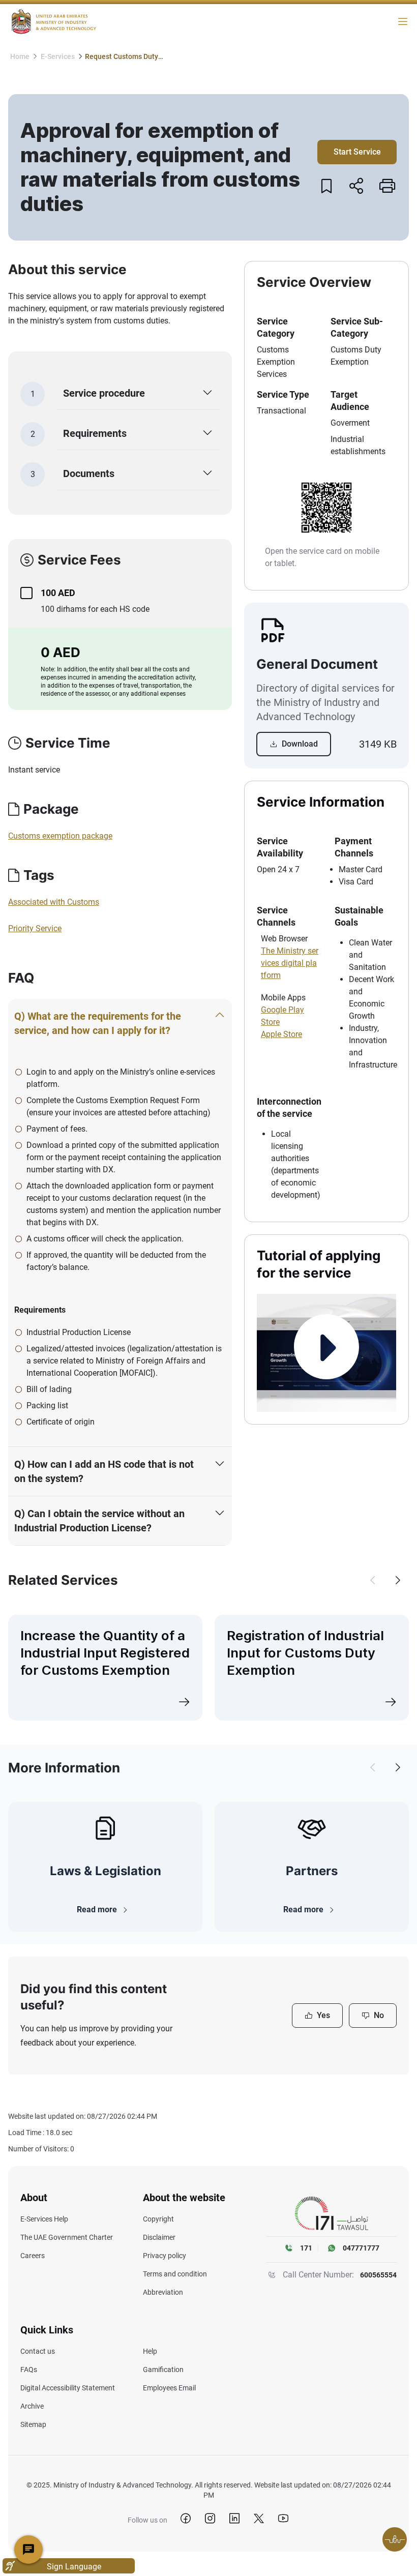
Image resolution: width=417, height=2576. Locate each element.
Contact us (38, 2351)
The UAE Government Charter (67, 2237)
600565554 (378, 2275)
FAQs (29, 2370)
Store (270, 1022)
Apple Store (281, 1034)
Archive (32, 2406)
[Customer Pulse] (395, 2539)
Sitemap (33, 2424)
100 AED (58, 593)
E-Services (58, 56)
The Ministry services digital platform (290, 963)
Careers (33, 2256)
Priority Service (35, 928)
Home (20, 56)
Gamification (163, 2370)
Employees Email (169, 2388)
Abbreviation (163, 2292)
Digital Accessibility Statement (68, 2388)
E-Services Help (44, 2219)
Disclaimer (159, 2237)
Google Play (282, 1010)
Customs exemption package (60, 836)
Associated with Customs (54, 902)
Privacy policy (165, 2256)
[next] (398, 1580)
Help (150, 2351)
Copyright (158, 2219)
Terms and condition (175, 2274)
